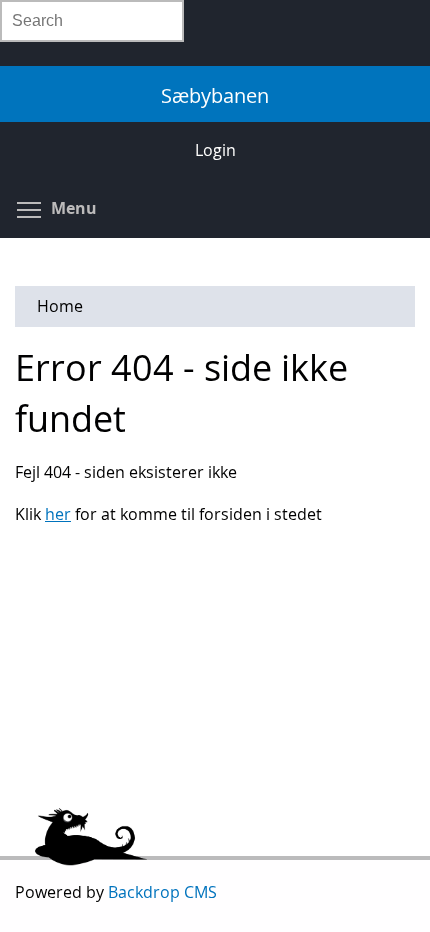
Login (215, 150)
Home (60, 306)
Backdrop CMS (162, 892)
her (58, 514)
